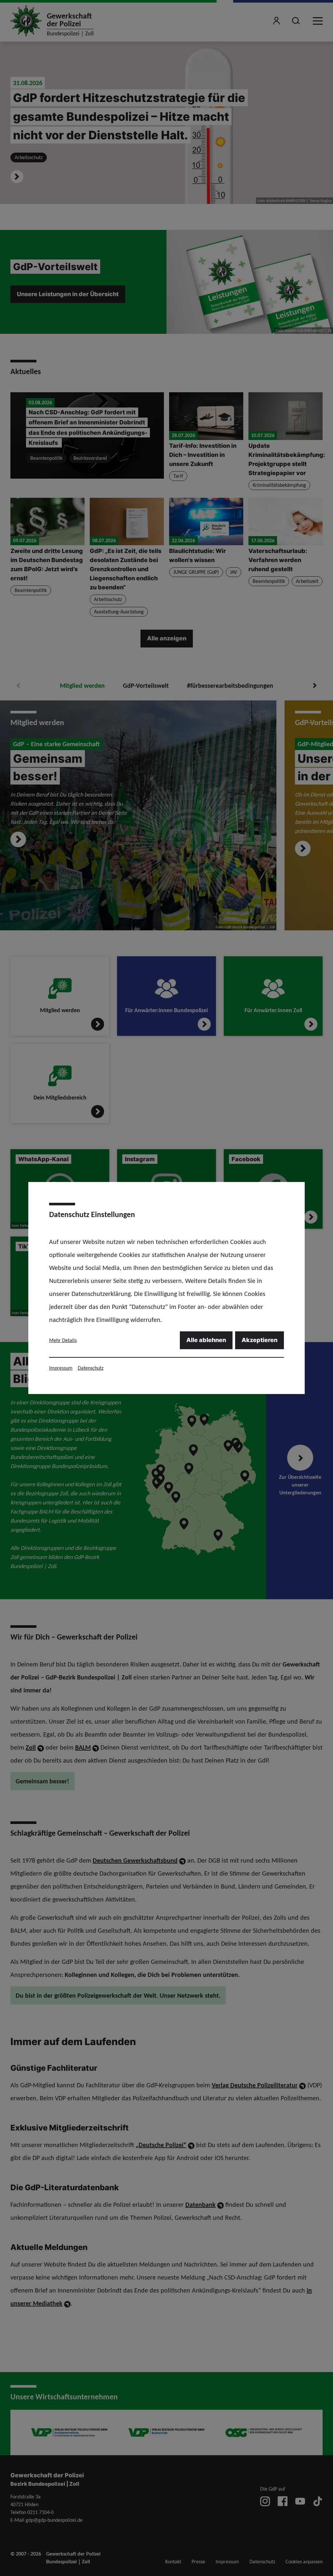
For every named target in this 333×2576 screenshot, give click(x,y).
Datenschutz (91, 1368)
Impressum (61, 1368)
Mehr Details (63, 1340)
